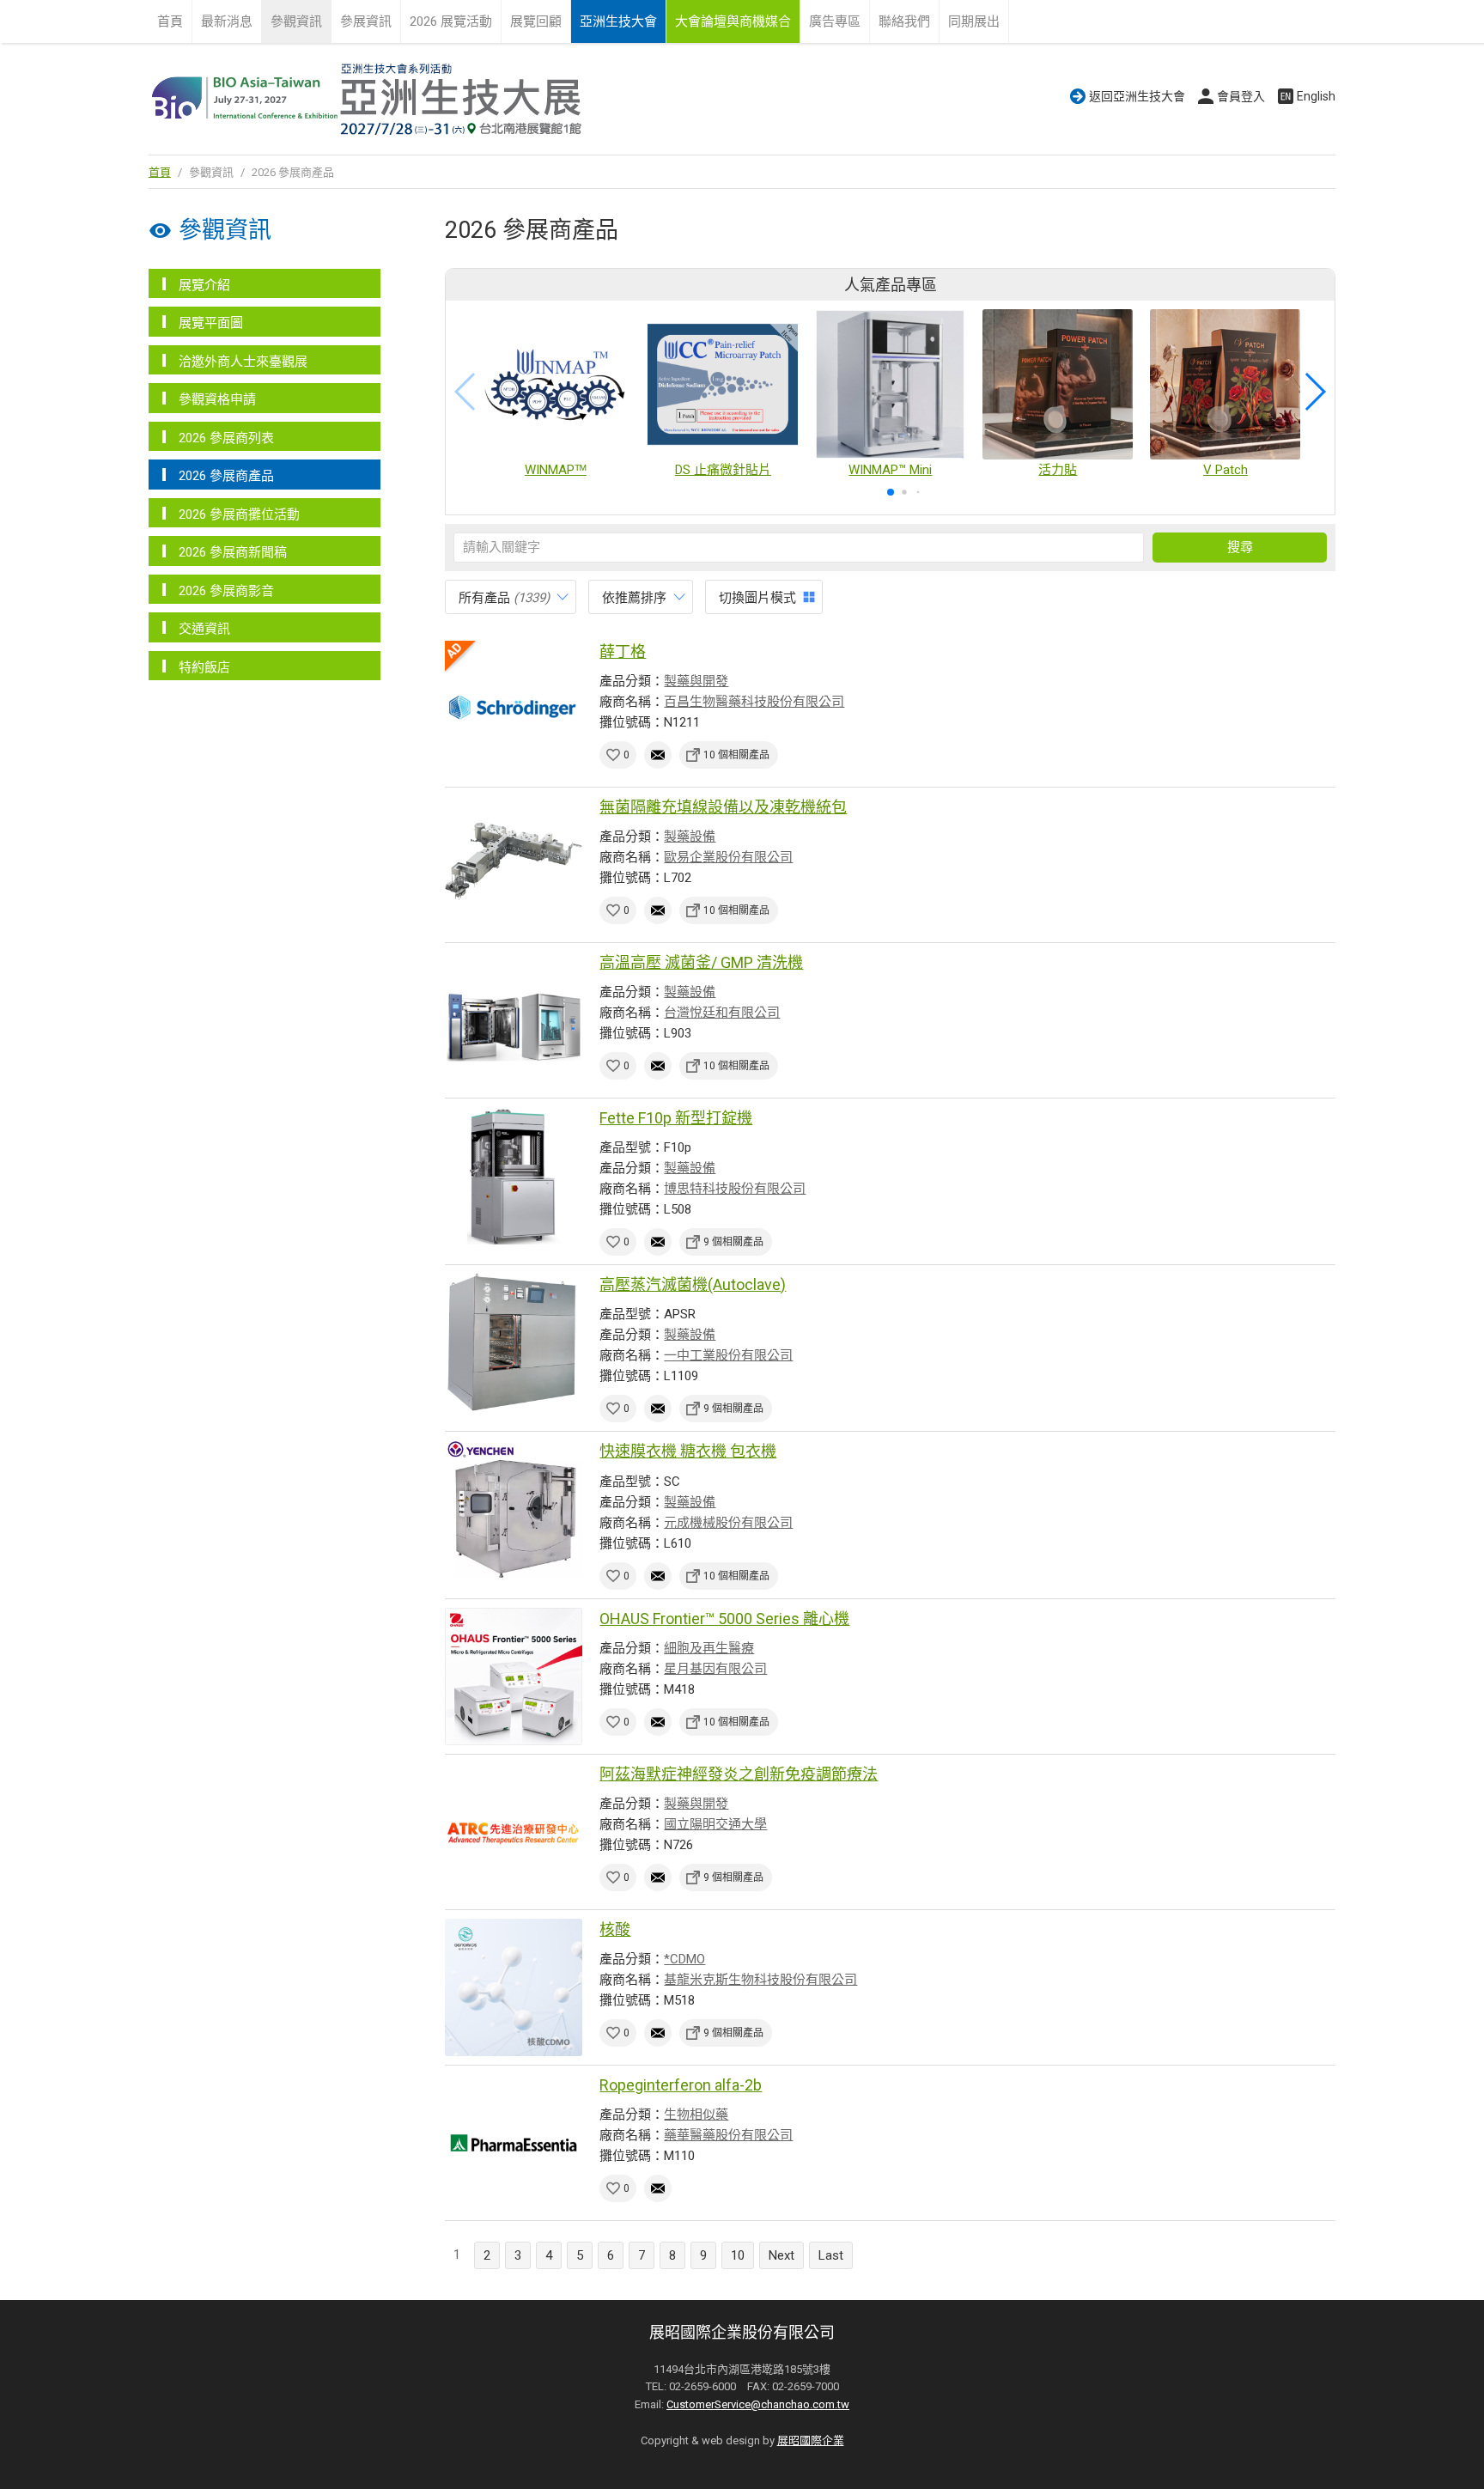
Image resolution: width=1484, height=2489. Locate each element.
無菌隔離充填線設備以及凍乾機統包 (723, 807)
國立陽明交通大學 (715, 1824)
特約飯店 (204, 667)
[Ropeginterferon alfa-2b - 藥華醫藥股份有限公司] (514, 2143)
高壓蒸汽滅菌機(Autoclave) (693, 1284)
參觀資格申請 (217, 399)
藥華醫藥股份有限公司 (728, 2135)
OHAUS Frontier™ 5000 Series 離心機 (724, 1619)
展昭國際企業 (811, 2440)
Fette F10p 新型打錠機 (676, 1118)
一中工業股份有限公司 (728, 1355)
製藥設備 (690, 837)
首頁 (170, 21)
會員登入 (1241, 96)
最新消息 (227, 21)
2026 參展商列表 (226, 438)
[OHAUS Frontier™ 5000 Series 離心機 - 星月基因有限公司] (514, 1677)
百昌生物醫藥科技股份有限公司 (754, 702)
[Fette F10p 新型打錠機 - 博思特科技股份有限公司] (514, 1176)
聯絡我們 (904, 21)
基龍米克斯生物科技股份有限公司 (760, 1980)
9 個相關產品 (733, 1242)
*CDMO (684, 1959)
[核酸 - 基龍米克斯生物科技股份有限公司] (514, 1987)
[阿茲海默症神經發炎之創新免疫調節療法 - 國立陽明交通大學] (514, 1832)
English (1316, 96)
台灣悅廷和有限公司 (722, 1013)
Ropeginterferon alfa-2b (681, 2085)
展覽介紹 (204, 285)
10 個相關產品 (736, 755)
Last (831, 2255)
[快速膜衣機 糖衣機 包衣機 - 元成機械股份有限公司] (514, 1509)
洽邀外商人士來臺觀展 (243, 362)
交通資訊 (204, 629)
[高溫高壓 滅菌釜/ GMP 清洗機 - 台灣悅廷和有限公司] (514, 1020)
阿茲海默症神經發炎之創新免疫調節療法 (739, 1774)
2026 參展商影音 (226, 591)
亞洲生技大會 (618, 21)
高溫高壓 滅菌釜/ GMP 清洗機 (701, 962)
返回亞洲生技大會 (1137, 96)
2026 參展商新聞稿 (233, 552)
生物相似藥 (696, 2115)
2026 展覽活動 (451, 21)
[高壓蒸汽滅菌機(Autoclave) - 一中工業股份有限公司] (514, 1342)
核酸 (615, 1929)
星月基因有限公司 (715, 1669)
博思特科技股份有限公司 (735, 1189)
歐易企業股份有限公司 (728, 857)
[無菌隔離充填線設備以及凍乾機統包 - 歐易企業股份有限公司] (514, 865)
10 (738, 2255)
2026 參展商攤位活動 (239, 514)
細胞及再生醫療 (709, 1648)
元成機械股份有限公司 (728, 1523)
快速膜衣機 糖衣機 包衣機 (688, 1451)
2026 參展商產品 (226, 476)
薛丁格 (623, 651)
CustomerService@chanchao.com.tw (758, 2404)
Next (782, 2255)
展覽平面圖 (211, 323)
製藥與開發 (696, 681)
